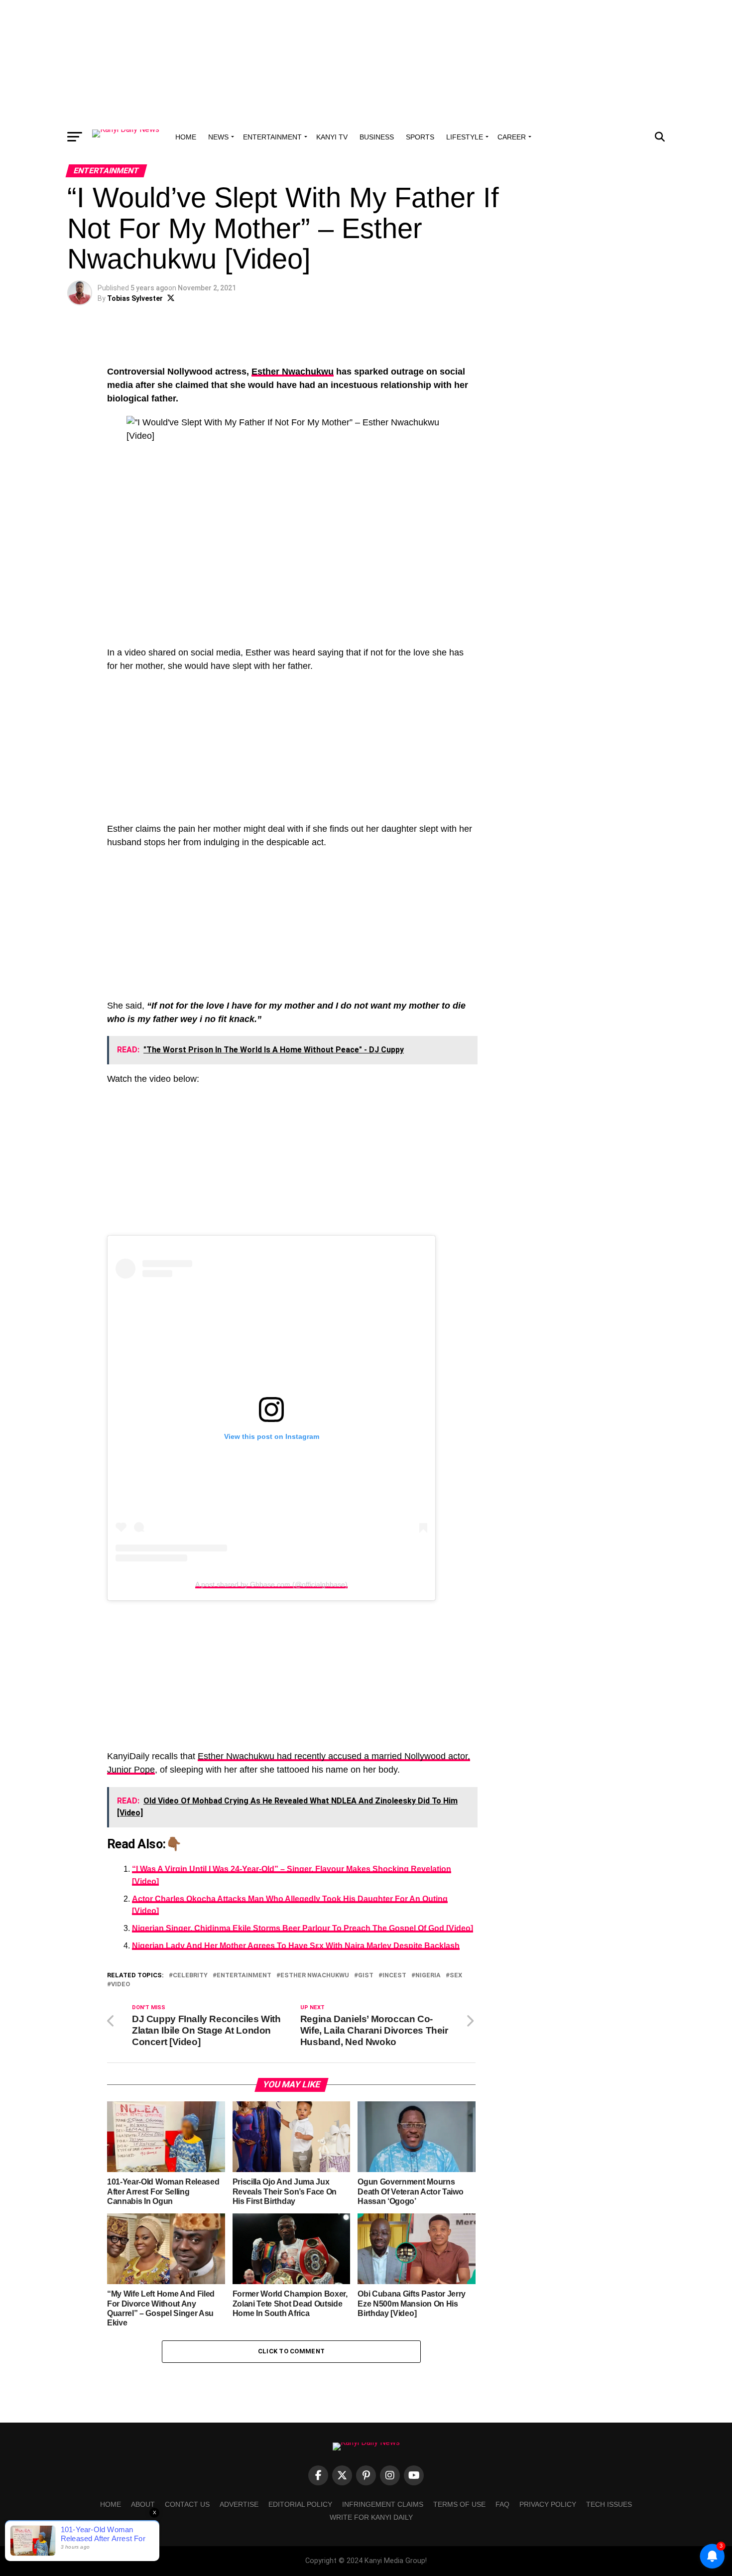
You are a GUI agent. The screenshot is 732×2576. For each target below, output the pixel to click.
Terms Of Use (459, 2504)
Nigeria (428, 1976)
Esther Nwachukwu (293, 372)
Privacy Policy (548, 2504)
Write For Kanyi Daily (371, 2517)
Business (377, 137)
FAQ (502, 2504)
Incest (394, 1976)
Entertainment (272, 137)
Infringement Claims (383, 2504)
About (143, 2504)
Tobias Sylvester (135, 298)
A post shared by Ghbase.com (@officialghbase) (271, 1584)
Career (512, 137)
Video (121, 1985)
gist (366, 1976)
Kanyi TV (332, 137)
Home (186, 137)
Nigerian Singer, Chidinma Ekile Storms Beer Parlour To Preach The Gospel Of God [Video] (303, 1928)
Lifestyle (465, 137)
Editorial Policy (300, 2504)
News (218, 137)
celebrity (190, 1976)
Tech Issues (609, 2504)
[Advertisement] (366, 62)
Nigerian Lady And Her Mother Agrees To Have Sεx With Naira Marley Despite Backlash (296, 1946)
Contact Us (187, 2504)
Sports (420, 137)
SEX (456, 1976)
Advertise (239, 2504)
